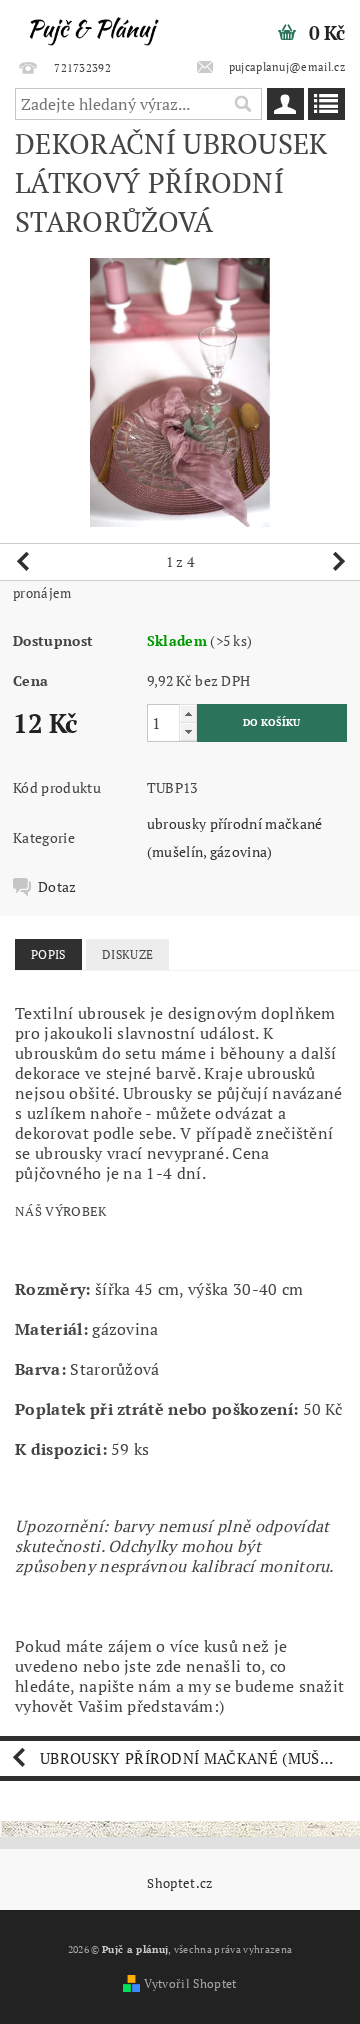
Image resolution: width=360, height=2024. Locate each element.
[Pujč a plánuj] (90, 26)
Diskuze (127, 954)
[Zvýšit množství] (188, 713)
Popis (48, 954)
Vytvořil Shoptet (190, 1983)
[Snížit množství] (188, 731)
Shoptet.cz (179, 1883)
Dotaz (57, 887)
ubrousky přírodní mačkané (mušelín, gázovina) (200, 1758)
